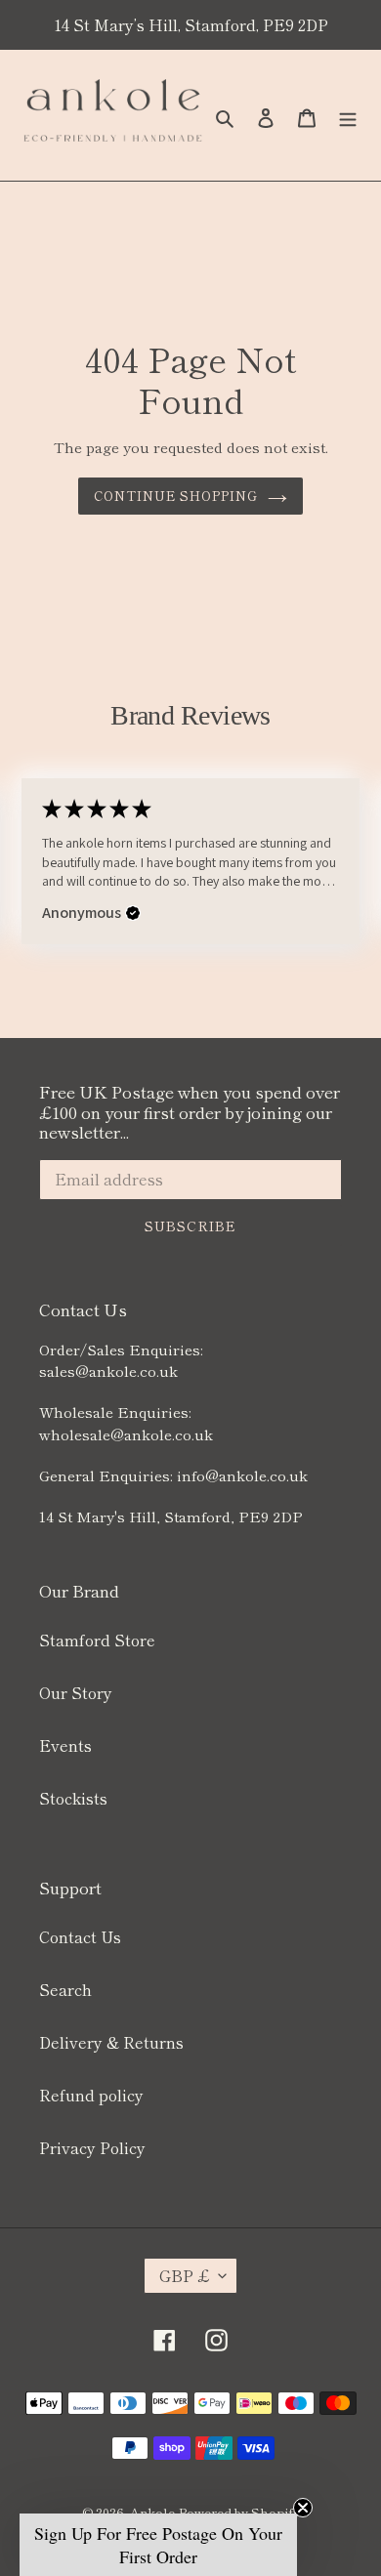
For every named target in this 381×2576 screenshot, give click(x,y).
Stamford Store (97, 1640)
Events (65, 1745)
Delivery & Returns (111, 2042)
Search (65, 1989)
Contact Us (80, 1936)
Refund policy (91, 2095)
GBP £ (184, 2275)
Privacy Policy (92, 2147)
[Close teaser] (303, 2508)
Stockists (73, 1798)
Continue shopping (176, 496)
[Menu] (348, 115)
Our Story (76, 1692)
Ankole (152, 2512)
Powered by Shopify (239, 2512)
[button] (133, 913)
